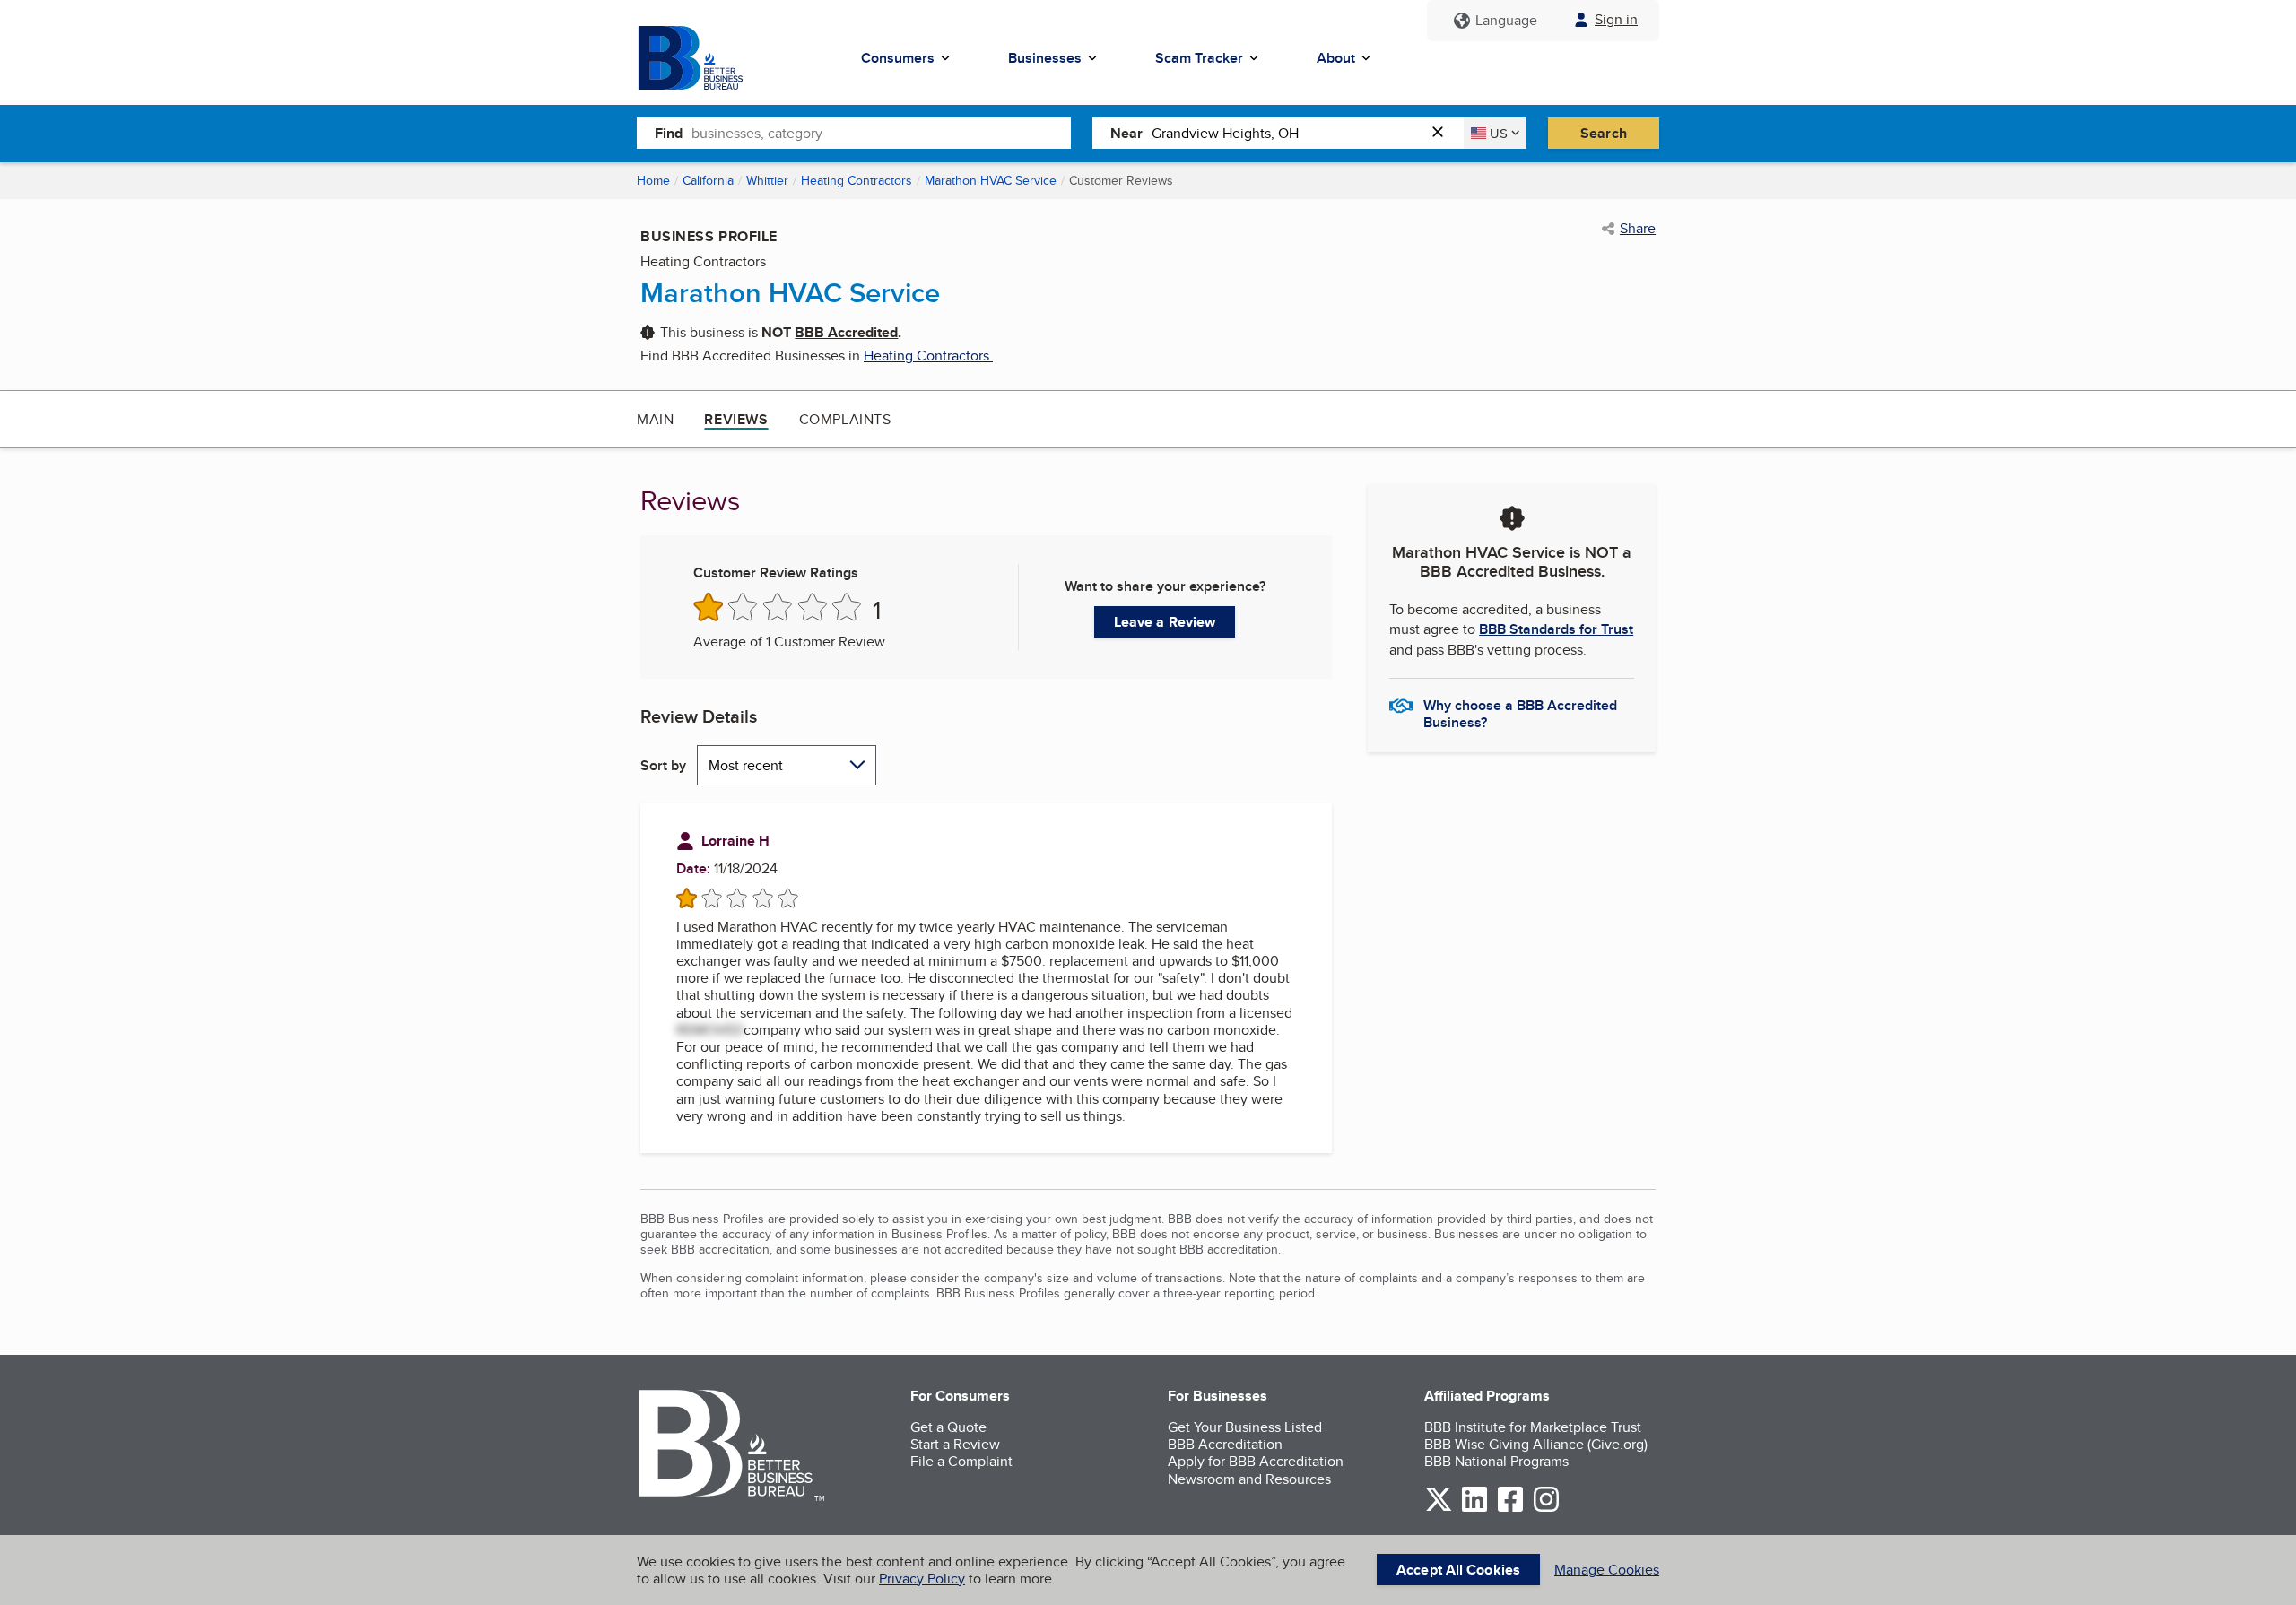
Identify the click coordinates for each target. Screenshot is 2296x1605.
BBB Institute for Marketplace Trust (1533, 1427)
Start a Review (955, 1444)
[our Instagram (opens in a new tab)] (1546, 1509)
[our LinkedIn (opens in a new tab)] (1474, 1509)
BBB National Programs (1496, 1461)
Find (669, 133)
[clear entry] (1443, 133)
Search (1604, 133)
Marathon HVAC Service (991, 180)
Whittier (767, 180)
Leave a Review (1165, 622)
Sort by (663, 765)
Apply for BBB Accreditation (1256, 1461)
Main (655, 419)
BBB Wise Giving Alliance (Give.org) (1536, 1444)
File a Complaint (961, 1461)
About (1336, 58)
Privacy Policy (922, 1579)
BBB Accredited (846, 332)
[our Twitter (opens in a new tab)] (1439, 1509)
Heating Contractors (857, 180)
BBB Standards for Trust (1556, 629)
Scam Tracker (1199, 58)
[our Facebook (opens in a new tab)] (1510, 1509)
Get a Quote (948, 1427)
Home (653, 180)
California (708, 180)
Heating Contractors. (928, 356)
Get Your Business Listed (1245, 1427)
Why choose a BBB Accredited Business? (1520, 713)
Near (1126, 133)
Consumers (898, 58)
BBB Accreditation (1225, 1444)
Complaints (845, 419)
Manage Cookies (1607, 1570)
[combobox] (881, 133)
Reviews (736, 419)
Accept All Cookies (1458, 1570)
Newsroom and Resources (1249, 1479)
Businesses (1045, 58)
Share (1638, 229)
